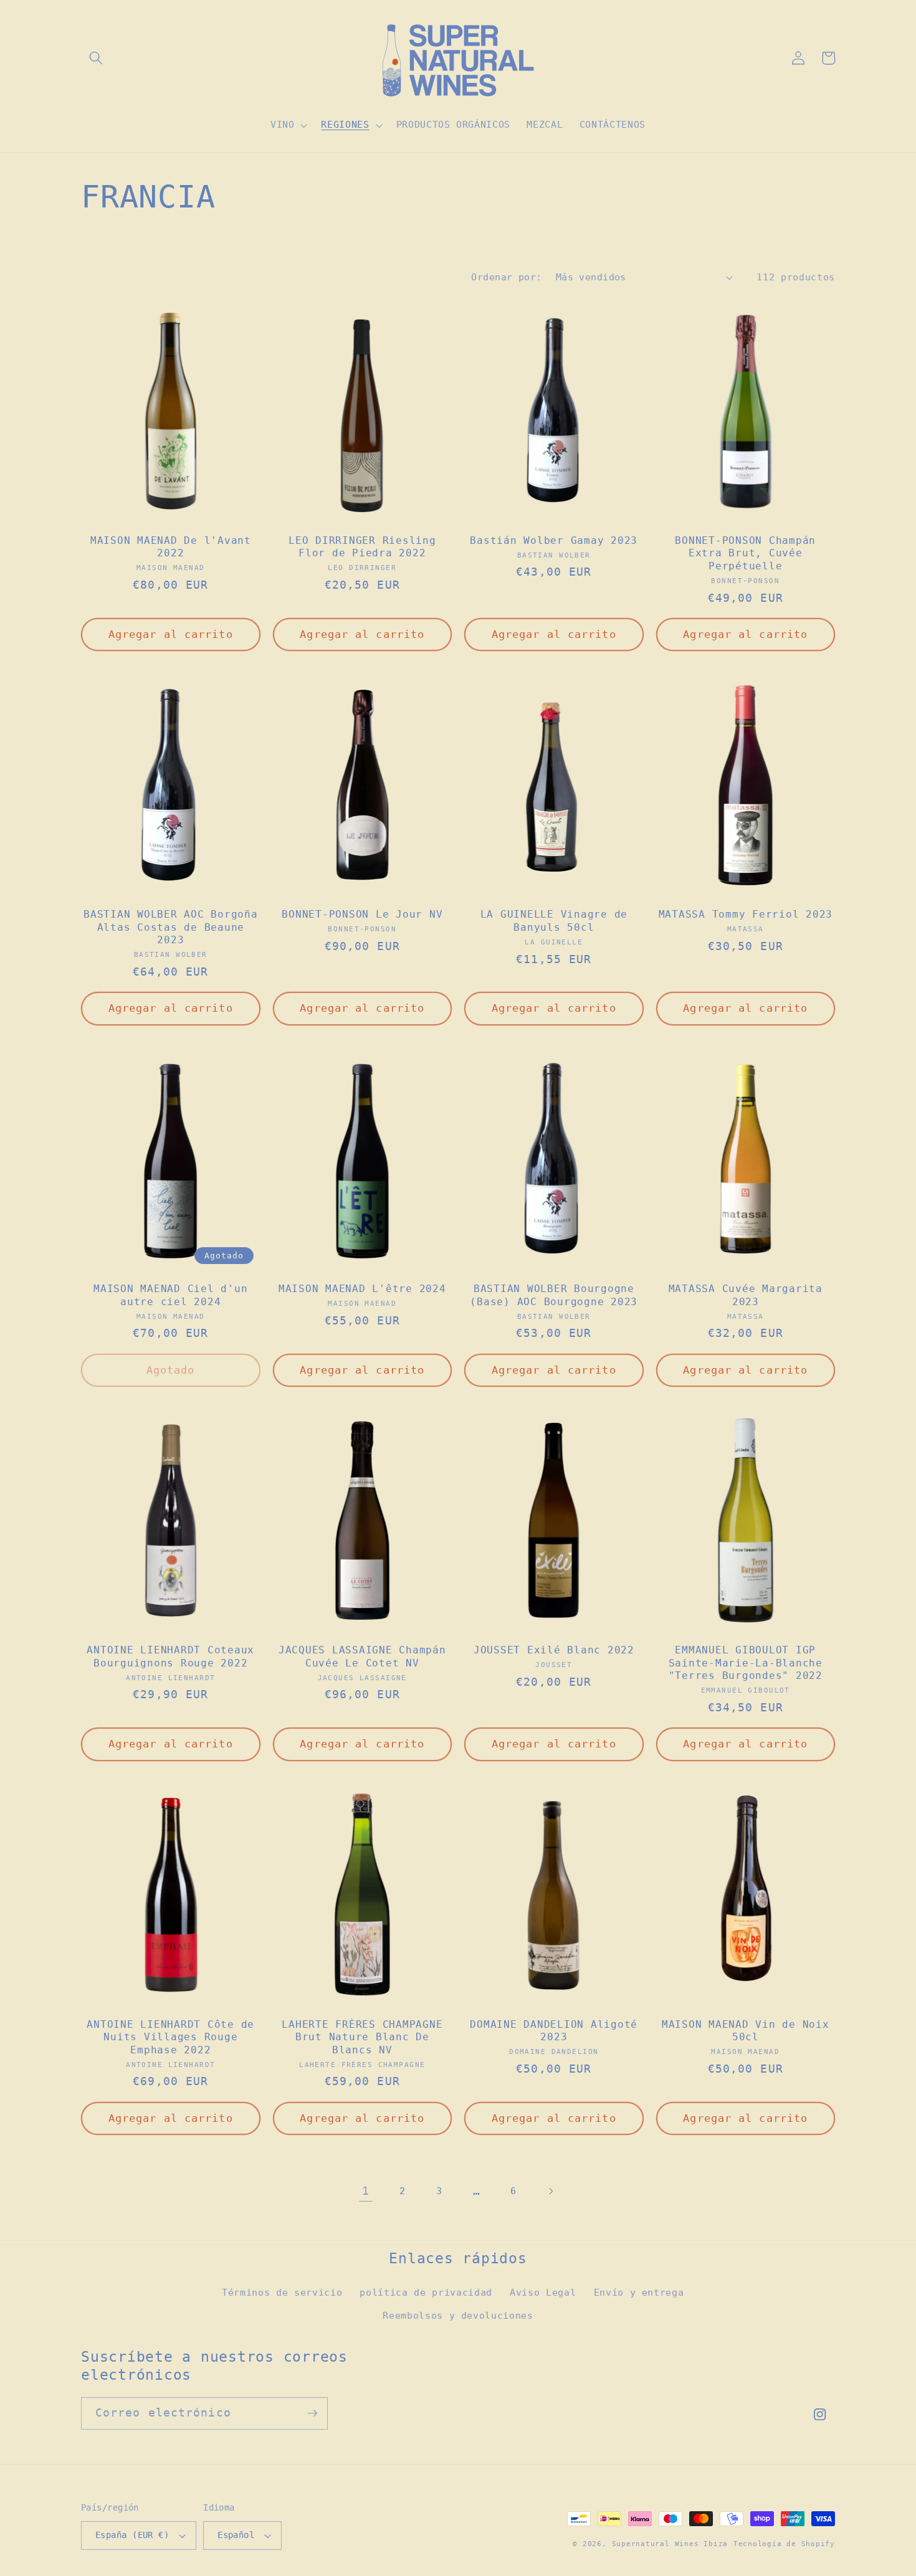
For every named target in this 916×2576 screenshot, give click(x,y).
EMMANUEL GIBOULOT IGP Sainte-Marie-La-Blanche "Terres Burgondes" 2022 (746, 1663)
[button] (96, 58)
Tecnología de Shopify (784, 2544)
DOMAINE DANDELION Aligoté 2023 (554, 2031)
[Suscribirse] (312, 2413)
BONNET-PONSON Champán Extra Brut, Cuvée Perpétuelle (745, 553)
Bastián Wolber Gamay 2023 (554, 540)
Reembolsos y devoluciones (458, 2316)
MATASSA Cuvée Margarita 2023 (746, 1295)
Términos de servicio (282, 2293)
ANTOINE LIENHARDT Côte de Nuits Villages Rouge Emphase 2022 (170, 2037)
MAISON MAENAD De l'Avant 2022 (171, 547)
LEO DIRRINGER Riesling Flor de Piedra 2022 (362, 547)
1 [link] (366, 2191)
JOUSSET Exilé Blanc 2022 (554, 1650)
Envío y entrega (639, 2293)
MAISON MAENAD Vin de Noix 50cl (746, 2031)
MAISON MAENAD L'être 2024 (362, 1289)
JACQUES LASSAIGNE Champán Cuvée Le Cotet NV (362, 1656)
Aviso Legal (543, 2293)
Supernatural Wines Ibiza (670, 2544)
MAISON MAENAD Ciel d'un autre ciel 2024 (170, 1295)
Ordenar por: (506, 277)
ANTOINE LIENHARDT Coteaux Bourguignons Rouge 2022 (170, 1656)
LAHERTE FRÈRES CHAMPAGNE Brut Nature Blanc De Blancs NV (362, 2037)
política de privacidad (426, 2293)
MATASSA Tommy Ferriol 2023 (746, 914)
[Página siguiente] (550, 2191)
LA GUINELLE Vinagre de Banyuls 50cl (554, 921)
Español (236, 2535)
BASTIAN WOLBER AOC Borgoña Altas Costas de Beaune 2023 (171, 927)
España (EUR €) (132, 2535)
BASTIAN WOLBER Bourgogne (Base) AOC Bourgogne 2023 (554, 1295)
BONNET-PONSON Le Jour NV (362, 914)
